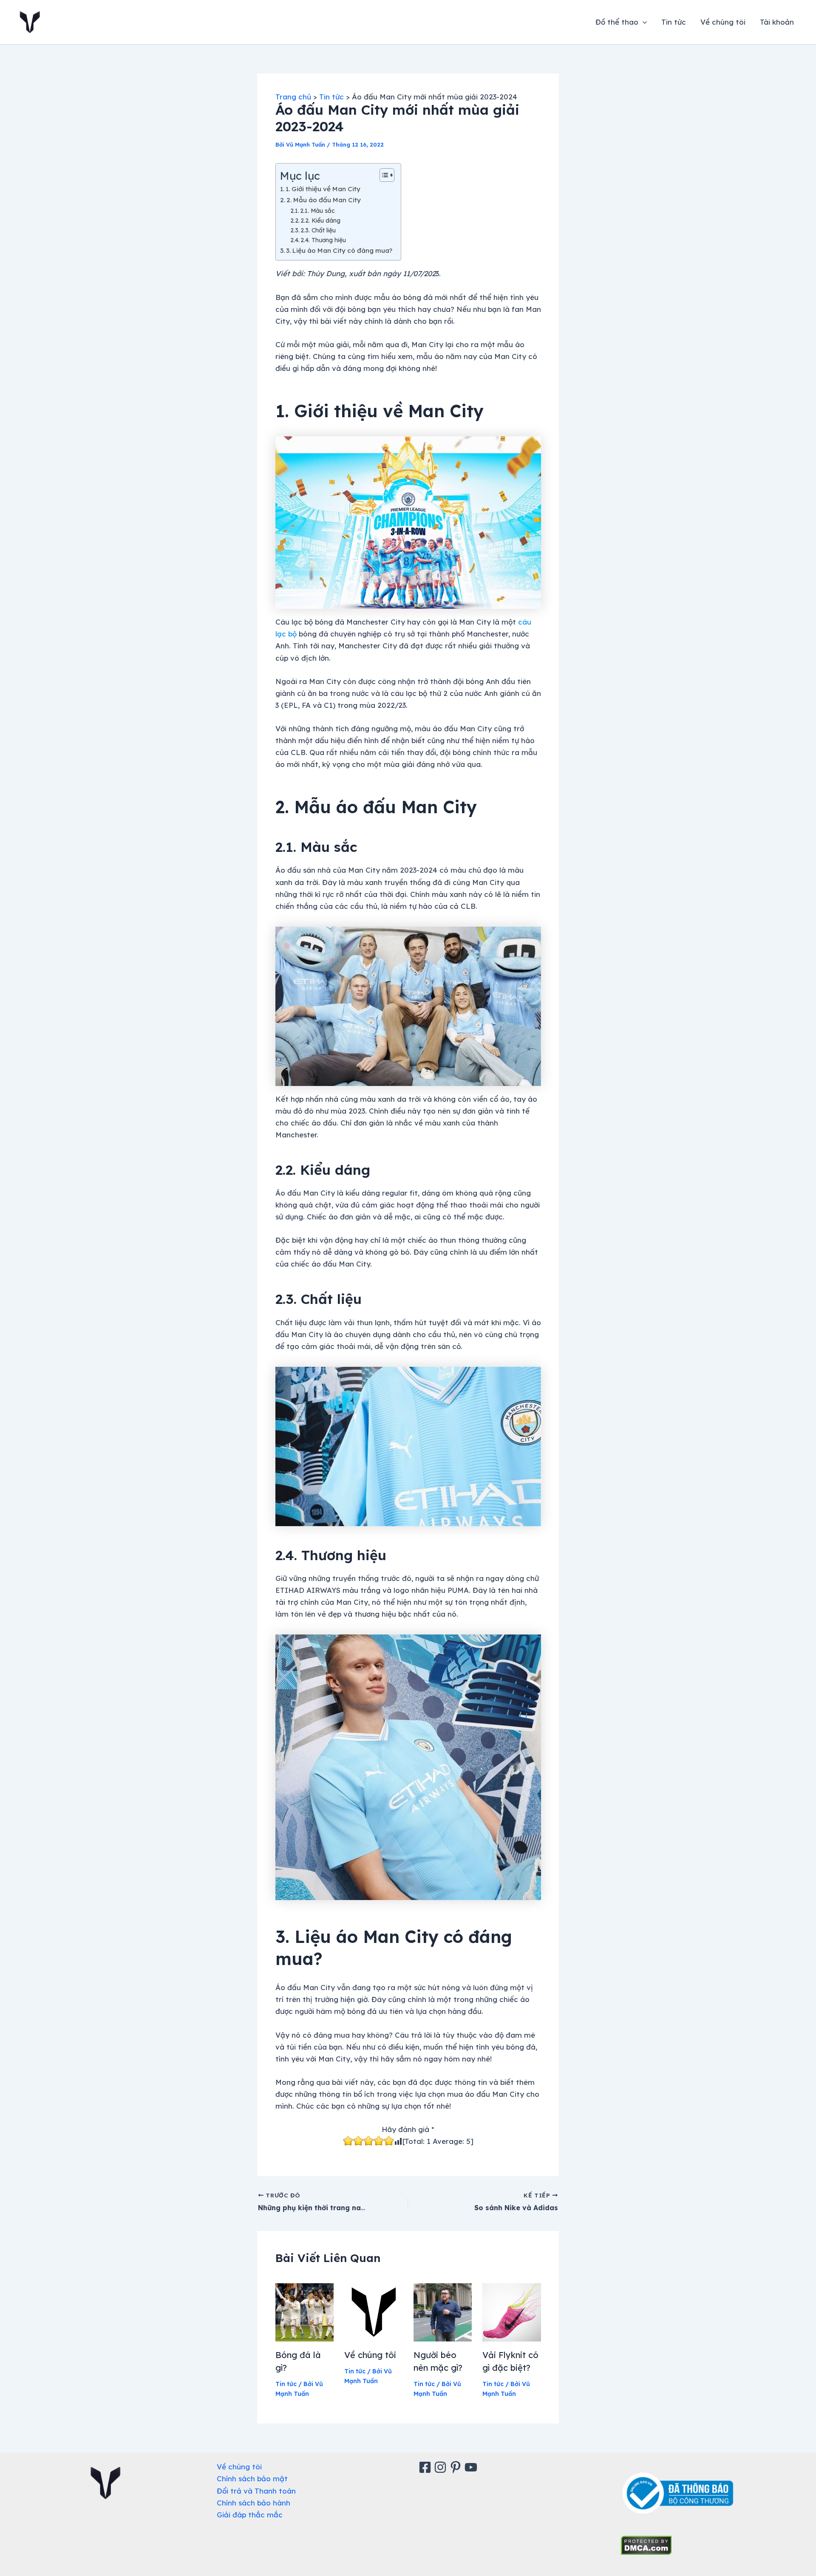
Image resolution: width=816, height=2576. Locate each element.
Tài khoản (777, 22)
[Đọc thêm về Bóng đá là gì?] (305, 2312)
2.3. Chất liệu (318, 230)
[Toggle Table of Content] (383, 175)
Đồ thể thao (617, 22)
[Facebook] (426, 2467)
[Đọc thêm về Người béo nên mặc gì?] (443, 2312)
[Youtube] (472, 2467)
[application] (643, 22)
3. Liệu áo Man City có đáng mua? (339, 250)
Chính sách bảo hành (254, 2503)
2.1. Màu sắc (317, 211)
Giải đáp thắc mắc (250, 2515)
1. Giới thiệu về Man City (323, 189)
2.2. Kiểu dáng (320, 220)
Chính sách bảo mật (252, 2478)
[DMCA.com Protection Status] (646, 2544)
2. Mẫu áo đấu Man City (324, 200)
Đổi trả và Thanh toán (256, 2491)
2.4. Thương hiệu (323, 240)
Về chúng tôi (723, 22)
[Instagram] (442, 2467)
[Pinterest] (457, 2467)
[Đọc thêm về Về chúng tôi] (374, 2312)
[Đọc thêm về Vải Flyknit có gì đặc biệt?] (512, 2312)
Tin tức (674, 22)
